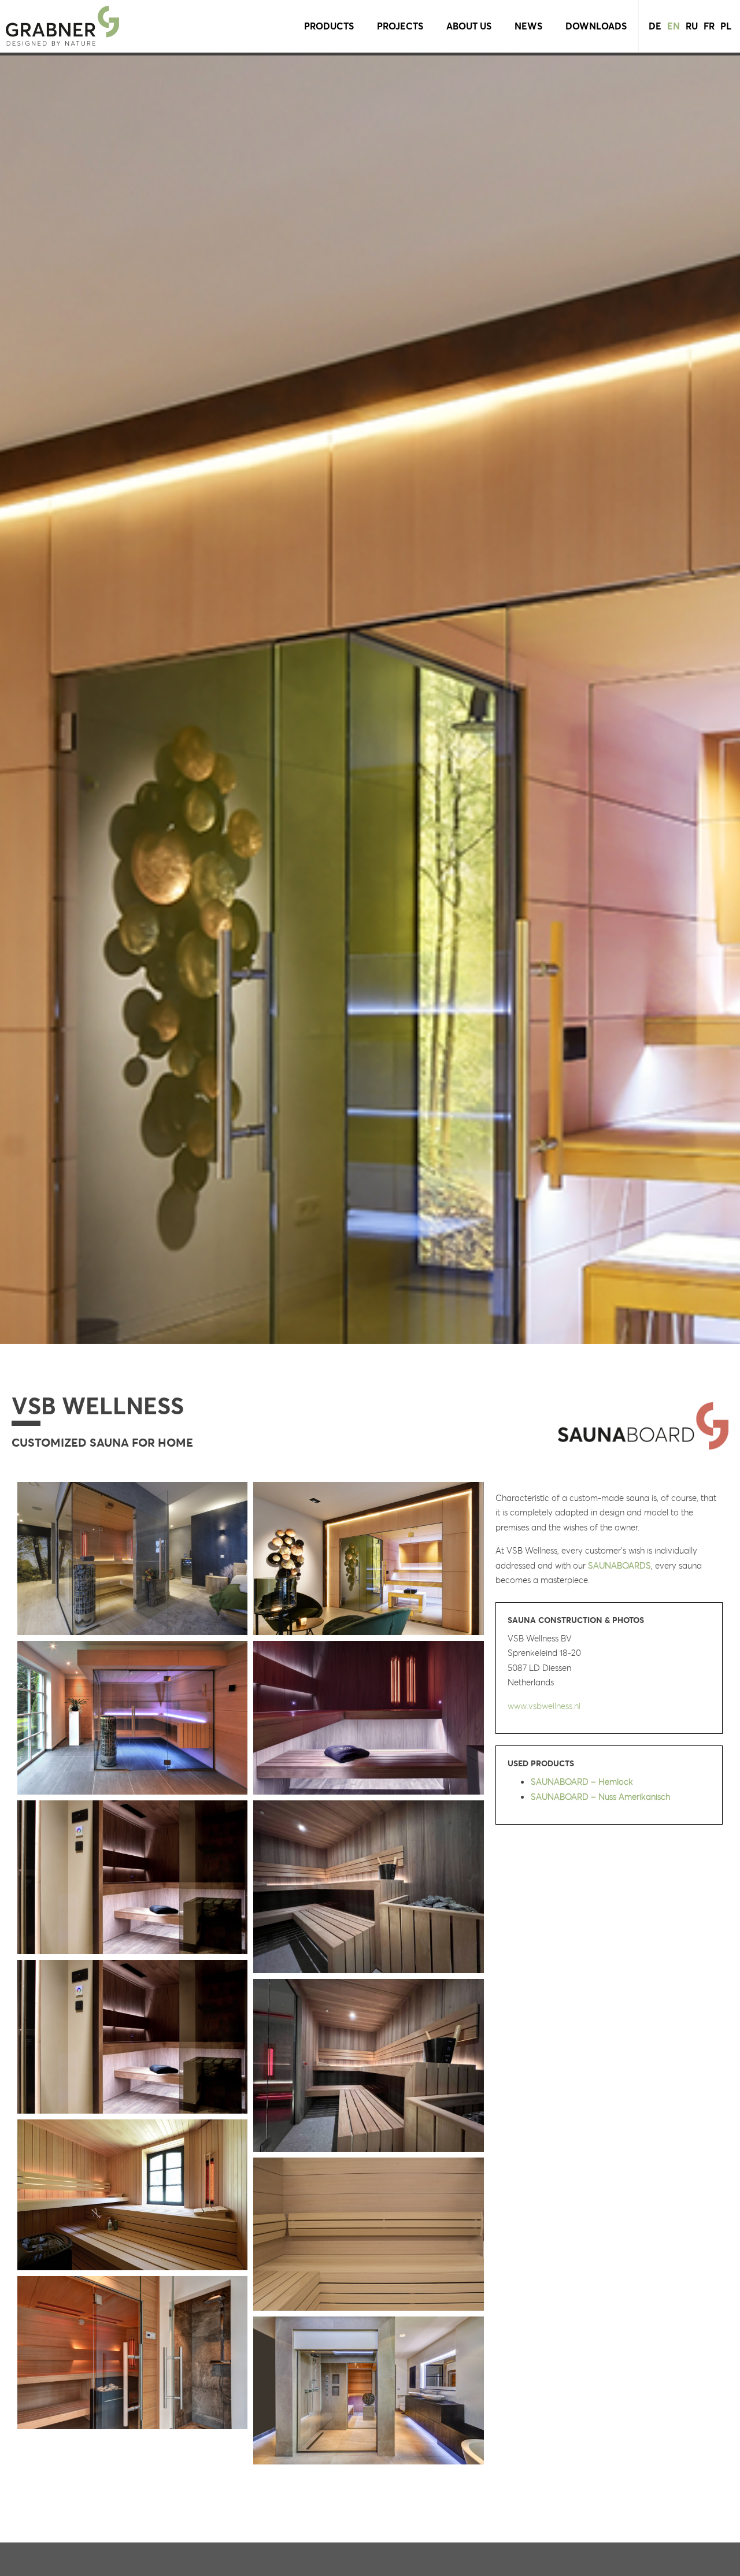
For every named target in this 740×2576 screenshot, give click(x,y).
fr (709, 26)
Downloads (596, 26)
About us (469, 26)
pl (726, 26)
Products (329, 26)
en (674, 26)
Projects (400, 26)
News (528, 26)
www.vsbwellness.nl (544, 1706)
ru (692, 26)
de (655, 26)
